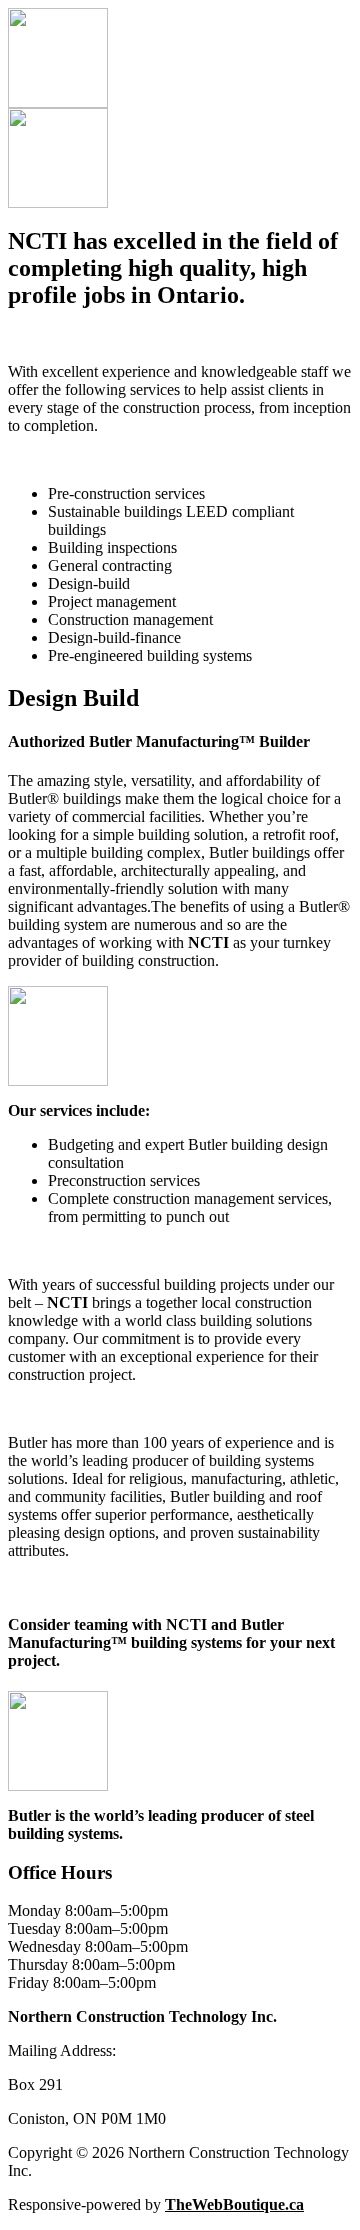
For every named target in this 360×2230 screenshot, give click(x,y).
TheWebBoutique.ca (234, 2204)
